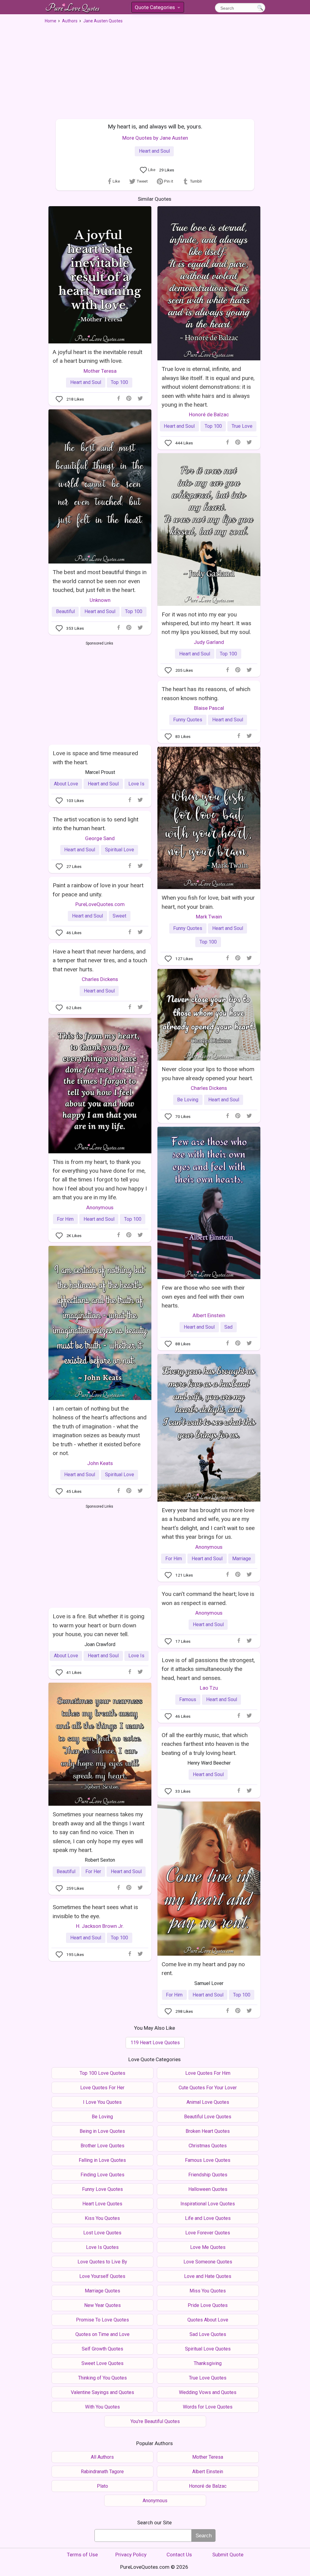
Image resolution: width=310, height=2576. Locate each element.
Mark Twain (209, 917)
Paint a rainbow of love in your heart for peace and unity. (98, 890)
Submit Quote (228, 2555)
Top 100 (119, 382)
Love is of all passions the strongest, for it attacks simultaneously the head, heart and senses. (208, 1669)
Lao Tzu (209, 1688)
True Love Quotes (208, 2378)
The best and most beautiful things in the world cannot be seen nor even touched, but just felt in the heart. (100, 581)
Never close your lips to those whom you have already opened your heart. (208, 1074)
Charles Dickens (100, 979)
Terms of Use (82, 2555)
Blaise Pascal (209, 708)
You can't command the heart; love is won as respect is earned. (208, 1598)
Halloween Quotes (208, 2189)
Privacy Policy (131, 2555)
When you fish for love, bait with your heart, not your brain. (208, 902)
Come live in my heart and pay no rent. (203, 1969)
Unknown (100, 600)
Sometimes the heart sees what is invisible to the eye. (95, 1912)
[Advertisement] (155, 69)
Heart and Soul (154, 151)
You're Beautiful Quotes (155, 2421)
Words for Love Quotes (208, 2407)
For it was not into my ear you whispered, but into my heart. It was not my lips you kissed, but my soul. (206, 623)
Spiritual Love (120, 850)
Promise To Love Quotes (102, 2320)
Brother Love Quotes (102, 2146)
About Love (66, 784)
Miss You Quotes (208, 2291)
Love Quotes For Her (102, 2088)
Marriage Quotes (102, 2291)
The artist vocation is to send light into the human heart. (96, 824)
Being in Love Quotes (102, 2131)
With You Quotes (102, 2407)
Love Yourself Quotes (102, 2276)
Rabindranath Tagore (102, 2472)
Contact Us (179, 2555)
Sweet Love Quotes (102, 2363)
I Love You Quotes (102, 2102)
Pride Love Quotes (208, 2305)
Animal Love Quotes (208, 2102)
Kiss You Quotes (102, 2218)
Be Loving (188, 1100)
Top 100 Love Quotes (102, 2073)
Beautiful (65, 611)
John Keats (100, 1463)
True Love (242, 426)
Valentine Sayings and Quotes (102, 2392)
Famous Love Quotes (208, 2160)
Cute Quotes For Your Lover (208, 2088)
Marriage (242, 1559)
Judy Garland (209, 642)
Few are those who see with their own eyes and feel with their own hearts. (203, 1297)
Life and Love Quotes (208, 2218)
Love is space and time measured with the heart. (95, 758)
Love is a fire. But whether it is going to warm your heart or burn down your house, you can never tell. (99, 1625)
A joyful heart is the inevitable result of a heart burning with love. (97, 356)
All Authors (102, 2457)
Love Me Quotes (208, 2247)
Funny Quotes (188, 720)
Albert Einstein (209, 1315)
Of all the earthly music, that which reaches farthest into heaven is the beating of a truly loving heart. (205, 1744)
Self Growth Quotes (102, 2349)
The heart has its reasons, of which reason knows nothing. (206, 694)
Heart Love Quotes (102, 2204)
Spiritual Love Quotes (208, 2349)
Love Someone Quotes (208, 2262)
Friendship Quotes (208, 2175)
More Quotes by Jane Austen (155, 138)
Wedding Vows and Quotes (208, 2392)
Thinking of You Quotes (102, 2378)
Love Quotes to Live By (102, 2262)
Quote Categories (157, 8)
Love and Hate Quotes (208, 2276)
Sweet (119, 916)
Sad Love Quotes (208, 2334)
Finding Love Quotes (102, 2175)
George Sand (100, 838)
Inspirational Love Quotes (208, 2204)
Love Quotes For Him (208, 2073)
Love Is (136, 784)
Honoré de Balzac (209, 414)
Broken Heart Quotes (208, 2131)
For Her (93, 1871)
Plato (102, 2486)
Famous (188, 1699)
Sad (228, 1327)
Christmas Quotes (208, 2146)
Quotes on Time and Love (102, 2334)
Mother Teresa (100, 371)
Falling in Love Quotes (102, 2160)
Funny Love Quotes (102, 2189)
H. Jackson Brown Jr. (100, 1926)
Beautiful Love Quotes (208, 2117)
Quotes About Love (208, 2320)
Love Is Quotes (102, 2247)
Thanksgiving (208, 2363)
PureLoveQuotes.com (100, 904)
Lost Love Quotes (102, 2233)
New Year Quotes (102, 2305)
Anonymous (100, 1207)
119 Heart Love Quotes (155, 2043)
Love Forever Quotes (208, 2233)
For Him (65, 1219)
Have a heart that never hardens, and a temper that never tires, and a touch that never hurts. (100, 960)
